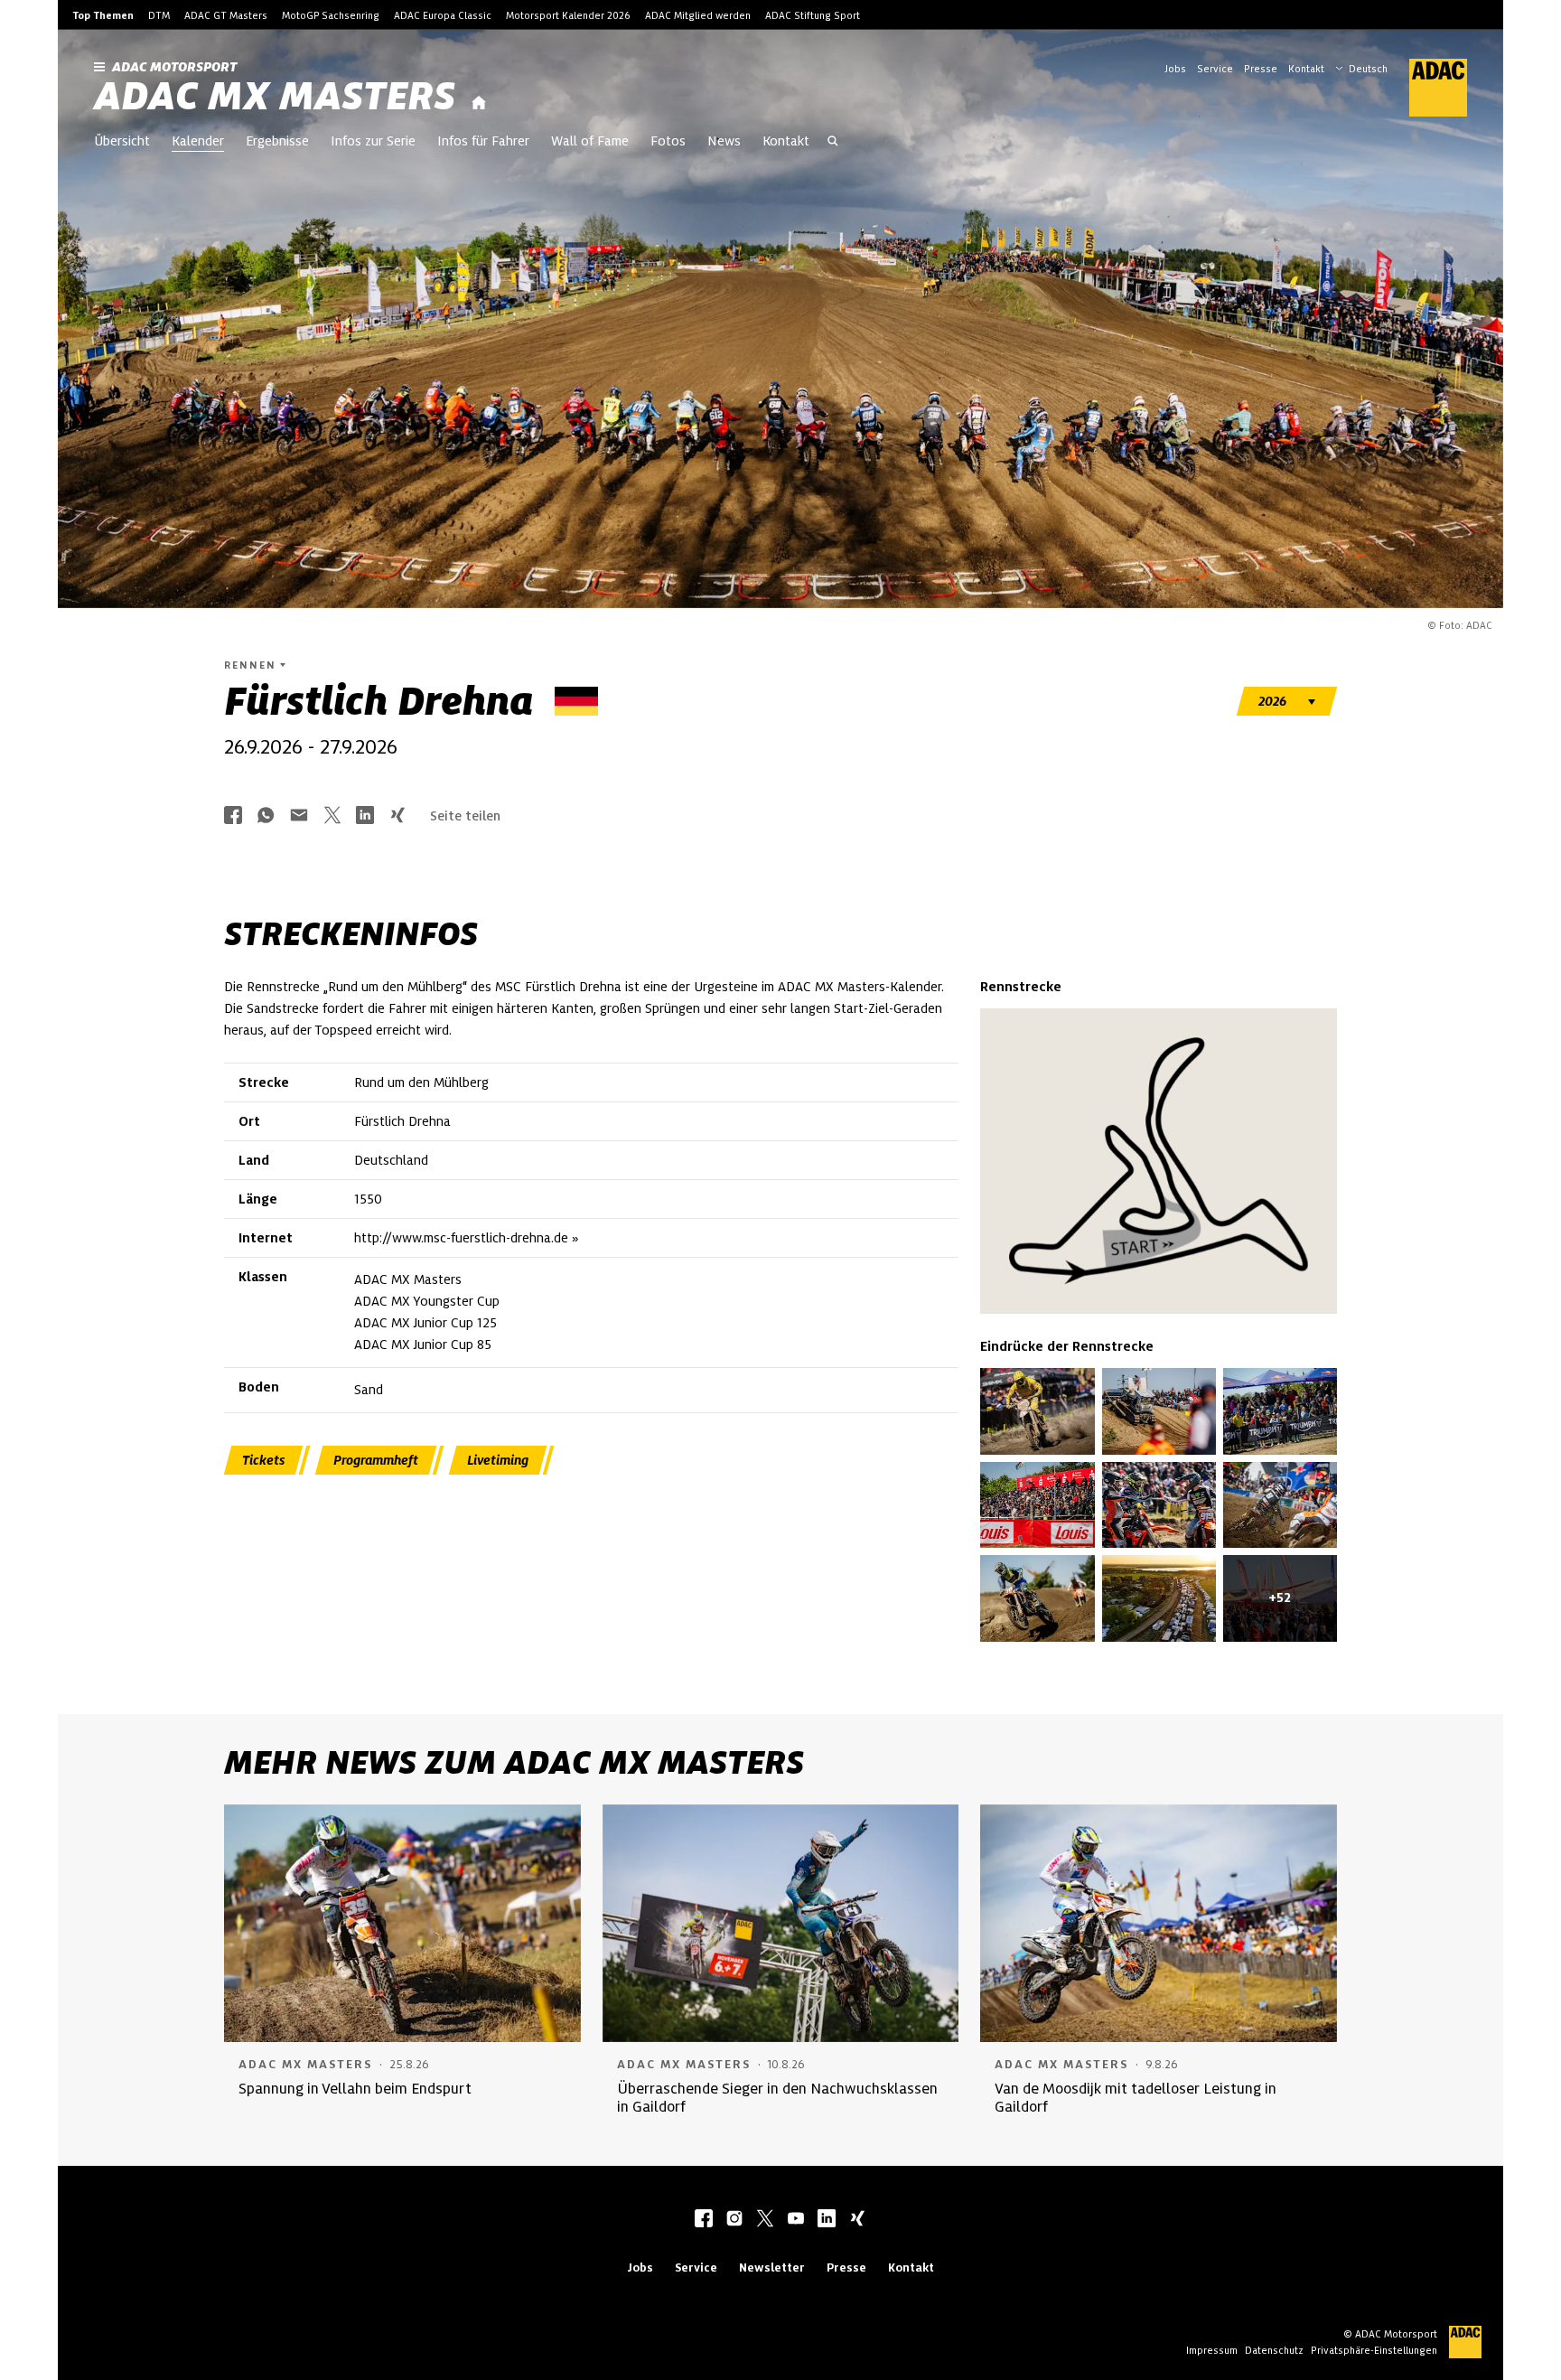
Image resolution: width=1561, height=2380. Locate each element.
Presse (1261, 69)
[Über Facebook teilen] (233, 816)
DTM (159, 15)
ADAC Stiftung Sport (813, 15)
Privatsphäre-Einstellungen (1374, 2350)
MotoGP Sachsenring (331, 15)
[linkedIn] (827, 2220)
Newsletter (772, 2268)
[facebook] (704, 2220)
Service (1215, 69)
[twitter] (765, 2220)
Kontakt (1306, 69)
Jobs (1175, 69)
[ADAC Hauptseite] (1427, 88)
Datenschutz (1274, 2350)
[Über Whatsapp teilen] (266, 816)
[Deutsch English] (1361, 67)
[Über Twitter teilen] (332, 816)
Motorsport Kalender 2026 (568, 15)
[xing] (857, 2220)
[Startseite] (479, 103)
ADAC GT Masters (226, 15)
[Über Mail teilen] (299, 816)
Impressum (1212, 2350)
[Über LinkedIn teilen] (365, 816)
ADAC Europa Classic (443, 15)
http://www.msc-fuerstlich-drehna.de (461, 1238)
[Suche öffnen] (833, 143)
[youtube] (796, 2220)
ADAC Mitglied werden (698, 15)
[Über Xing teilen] (397, 816)
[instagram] (734, 2220)
